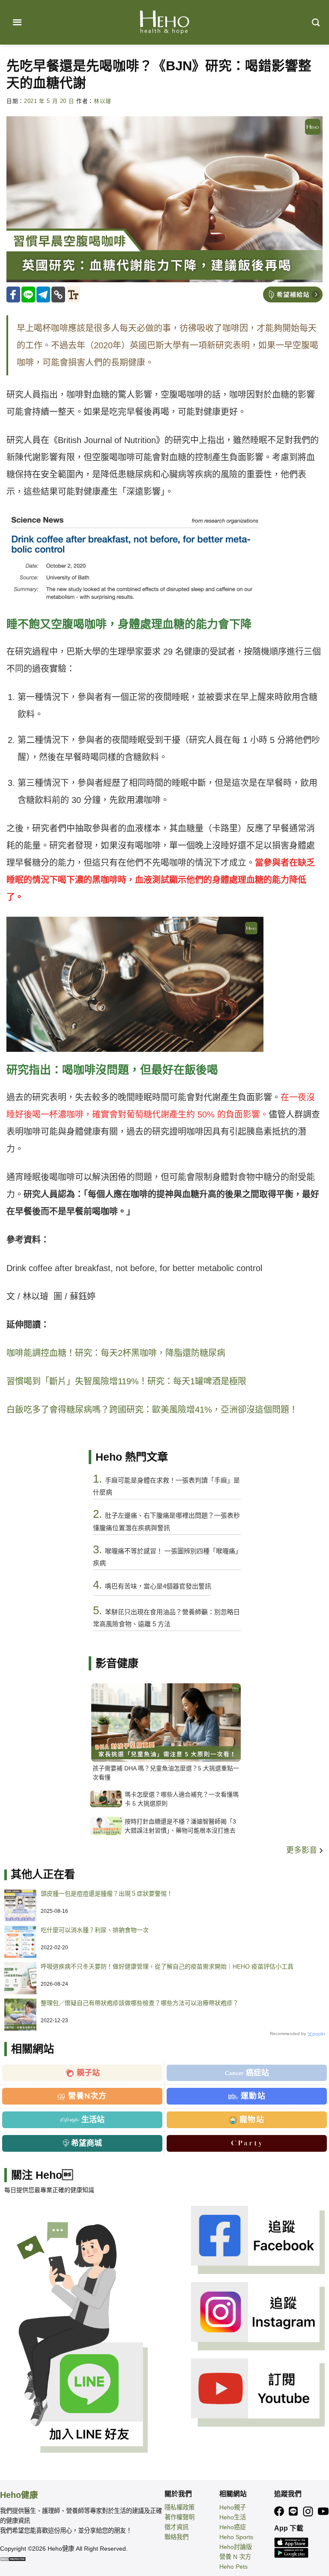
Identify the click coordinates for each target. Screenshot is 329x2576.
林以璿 (103, 101)
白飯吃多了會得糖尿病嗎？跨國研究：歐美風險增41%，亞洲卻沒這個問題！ (152, 1410)
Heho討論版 (236, 2547)
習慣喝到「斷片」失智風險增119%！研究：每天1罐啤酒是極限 (126, 1381)
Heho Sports (236, 2537)
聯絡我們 (176, 2537)
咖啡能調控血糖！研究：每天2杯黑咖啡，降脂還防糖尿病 (116, 1353)
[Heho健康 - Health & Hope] (164, 22)
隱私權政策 (179, 2507)
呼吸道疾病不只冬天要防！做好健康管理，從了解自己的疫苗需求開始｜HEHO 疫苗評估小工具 (167, 1966)
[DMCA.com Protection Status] (13, 2558)
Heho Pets (233, 2567)
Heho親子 (233, 2507)
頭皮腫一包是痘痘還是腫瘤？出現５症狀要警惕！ (107, 1893)
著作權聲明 (179, 2517)
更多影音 (303, 1850)
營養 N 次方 (235, 2557)
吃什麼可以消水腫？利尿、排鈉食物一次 (95, 1930)
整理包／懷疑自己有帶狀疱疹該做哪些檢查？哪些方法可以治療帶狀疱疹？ (140, 2003)
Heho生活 (233, 2517)
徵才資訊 (176, 2527)
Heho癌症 (233, 2527)
